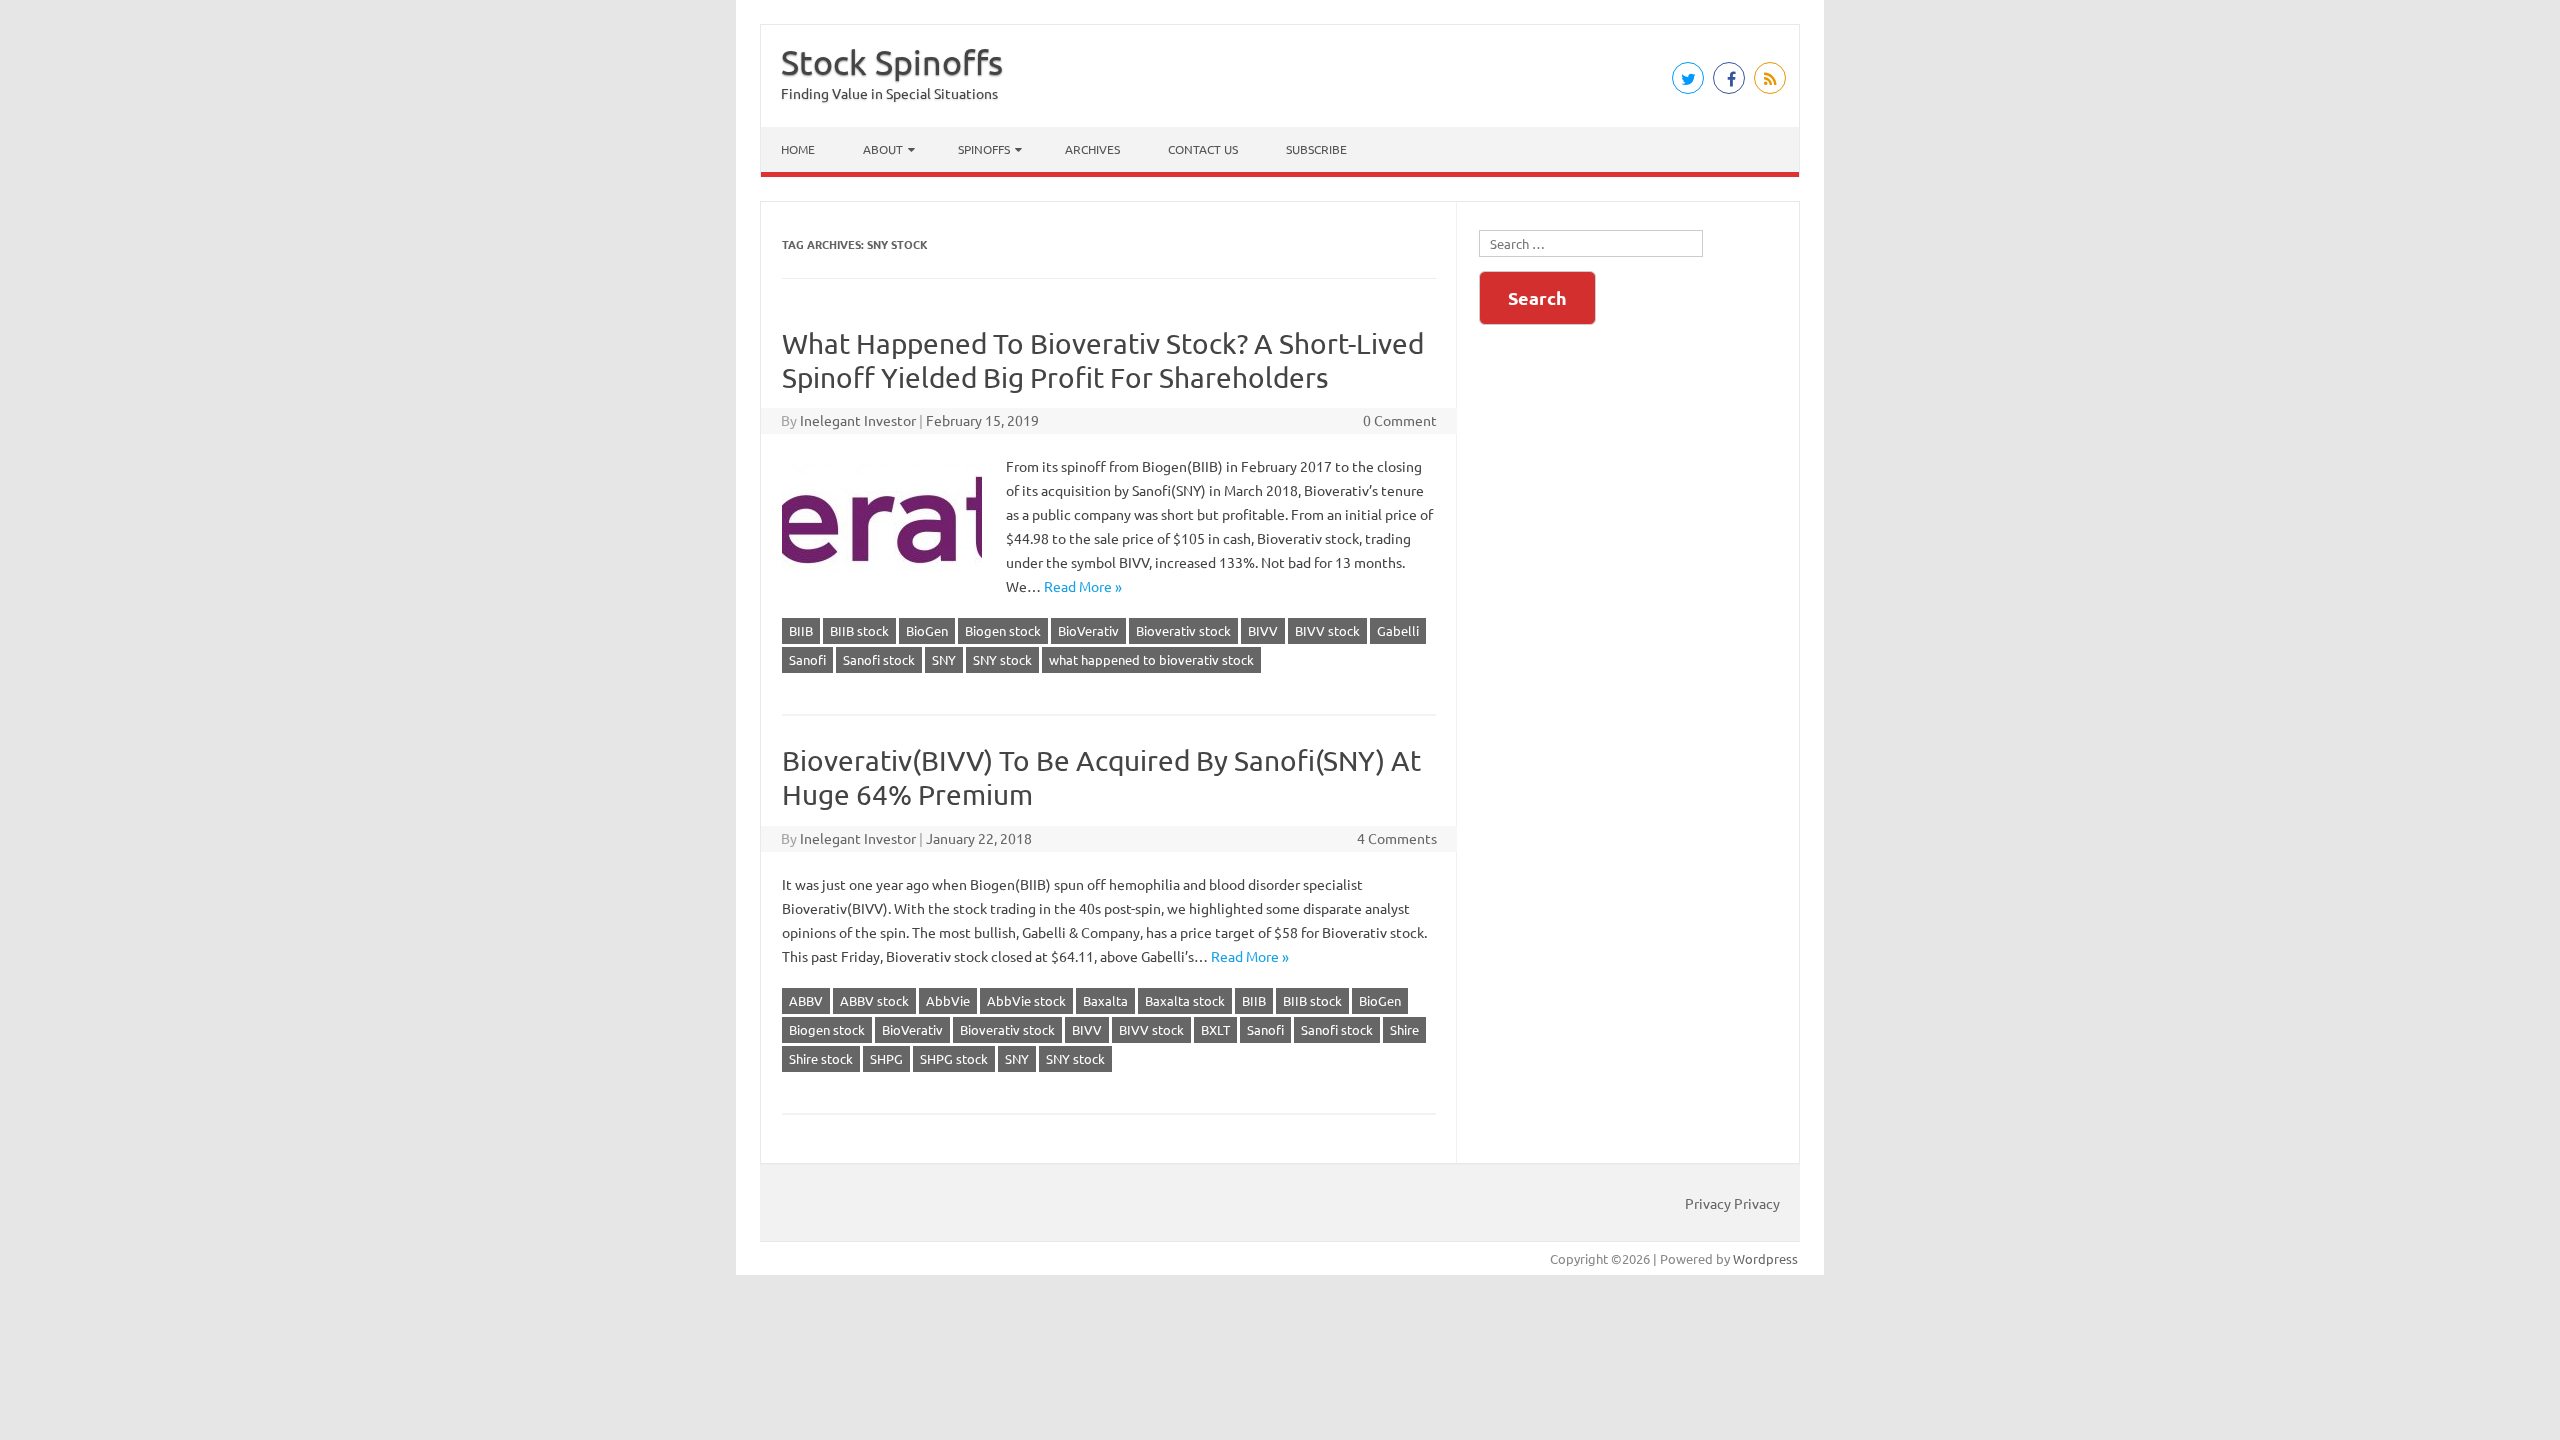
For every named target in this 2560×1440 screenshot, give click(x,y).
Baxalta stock (1185, 1000)
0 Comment (1400, 420)
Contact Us (1203, 149)
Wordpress (1765, 1258)
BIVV (1263, 630)
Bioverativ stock (1183, 630)
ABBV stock (874, 1000)
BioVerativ (1088, 630)
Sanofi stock (879, 659)
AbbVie (948, 1000)
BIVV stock (1327, 630)
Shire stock (821, 1058)
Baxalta (1105, 1000)
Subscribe (1316, 149)
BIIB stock (859, 630)
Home (798, 149)
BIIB (801, 630)
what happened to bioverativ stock (1151, 659)
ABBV (806, 1000)
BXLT (1215, 1029)
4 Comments (1397, 838)
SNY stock (1002, 659)
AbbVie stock (1026, 1000)
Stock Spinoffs (892, 62)
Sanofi (807, 659)
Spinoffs (984, 149)
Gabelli (1398, 630)
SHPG (886, 1058)
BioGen (927, 630)
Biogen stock (1003, 630)
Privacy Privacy (1732, 1203)
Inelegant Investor (858, 420)
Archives (1092, 149)
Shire (1404, 1029)
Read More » (1083, 586)
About (883, 149)
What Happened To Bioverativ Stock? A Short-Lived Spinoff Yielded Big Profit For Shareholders (1103, 360)
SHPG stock (954, 1058)
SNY (944, 659)
